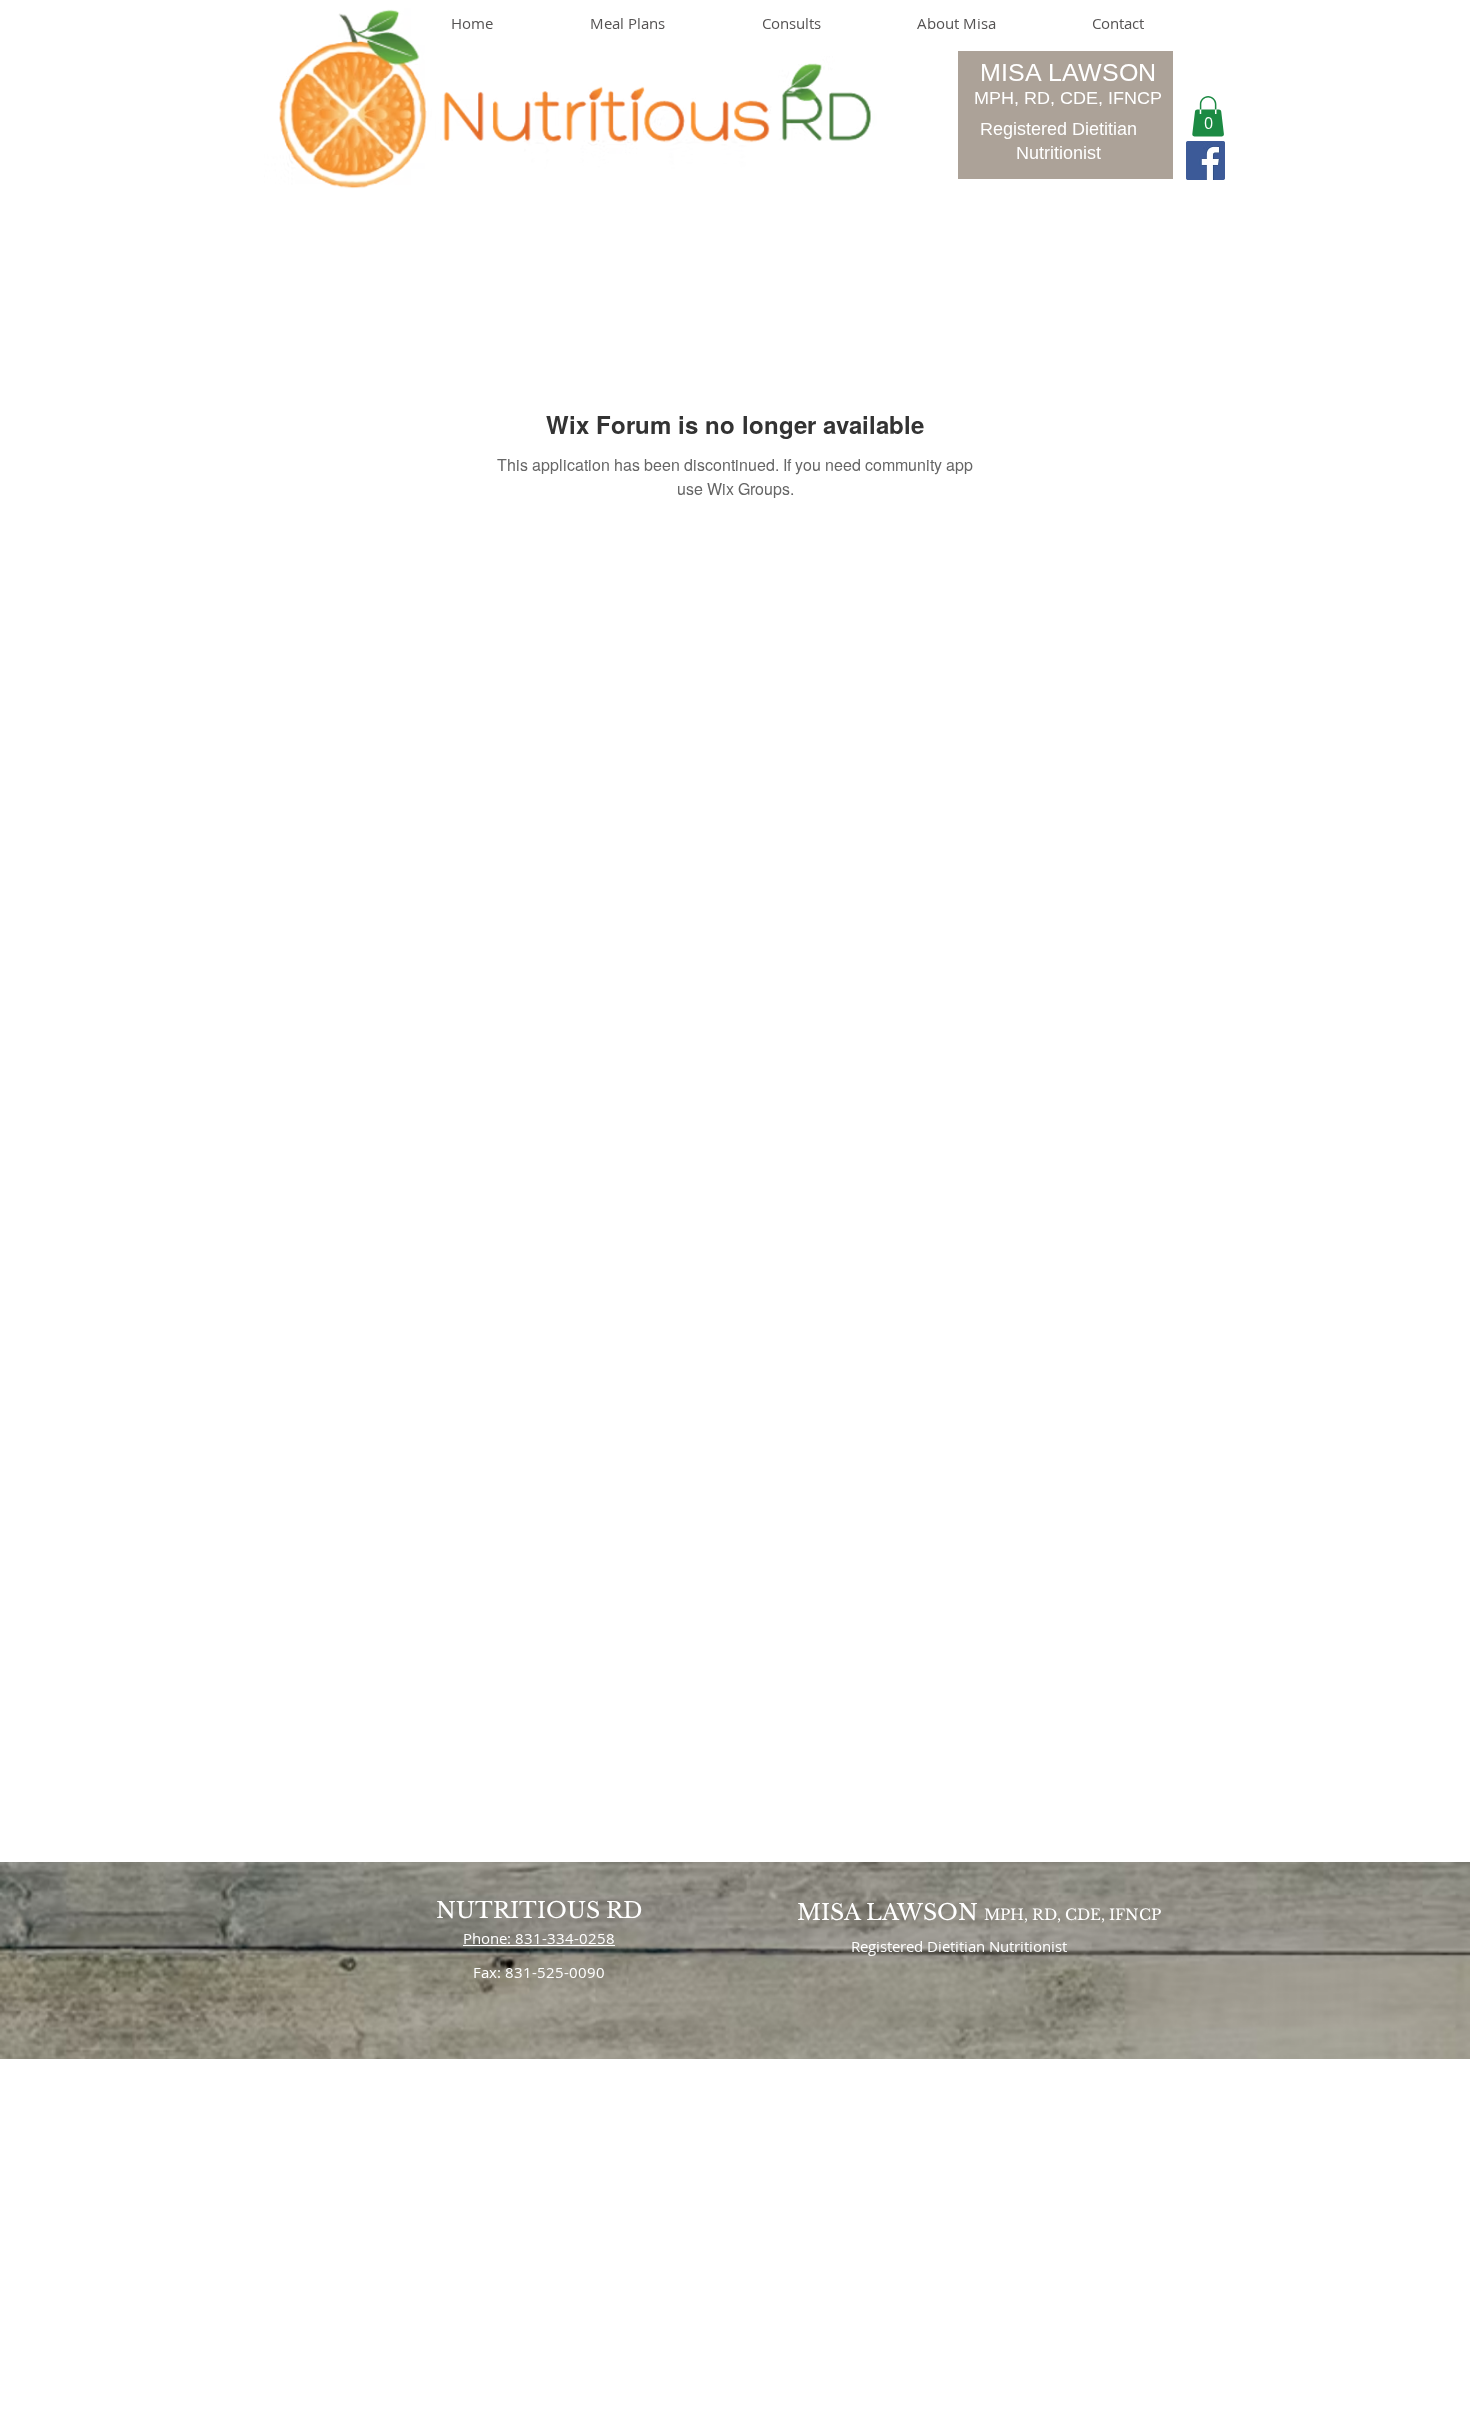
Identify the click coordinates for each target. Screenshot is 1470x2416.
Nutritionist (1058, 153)
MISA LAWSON (1068, 72)
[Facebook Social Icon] (1205, 160)
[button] (1208, 116)
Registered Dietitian (1058, 129)
